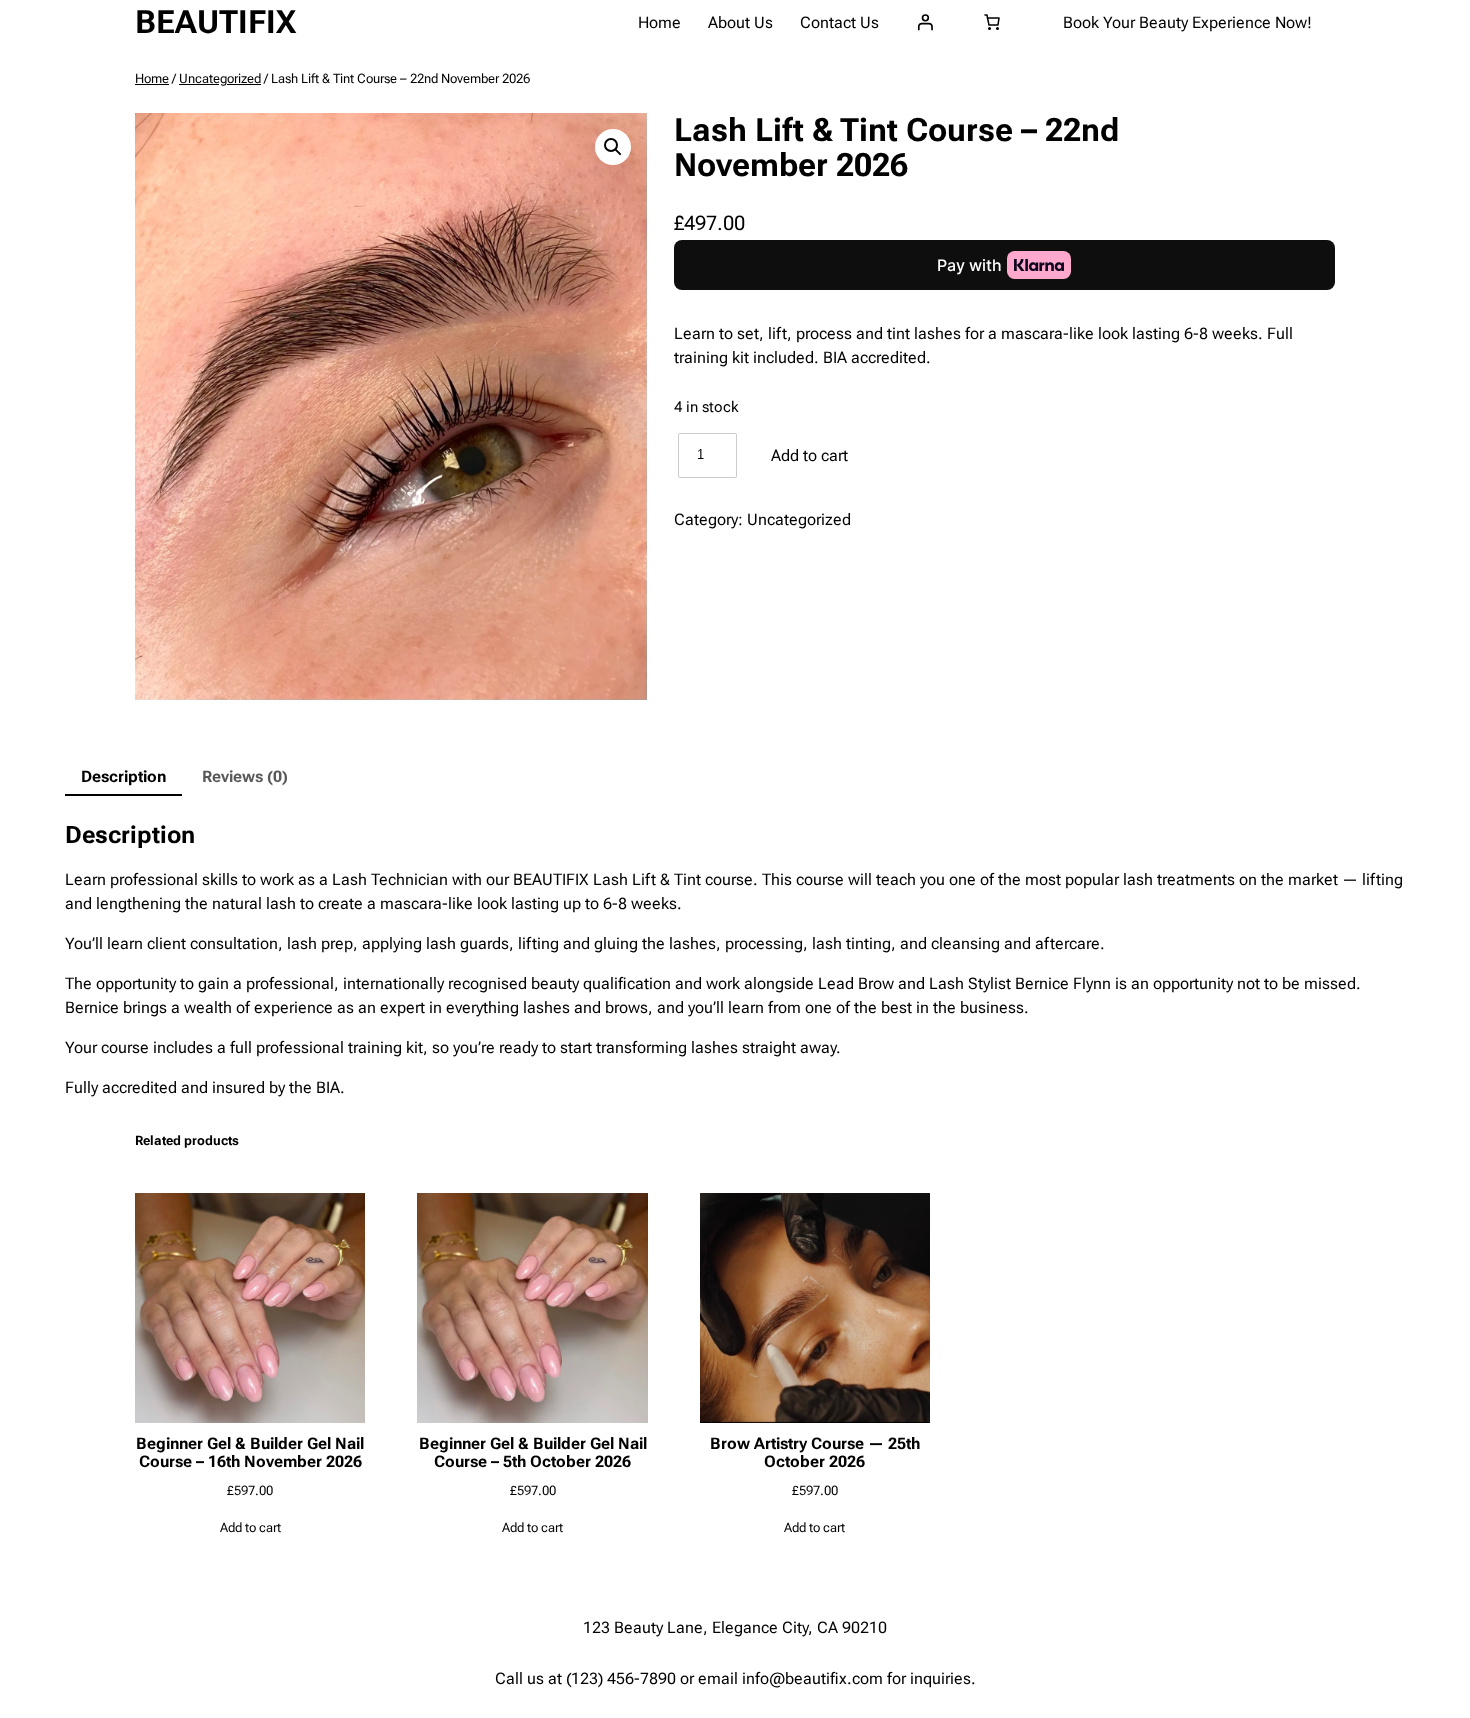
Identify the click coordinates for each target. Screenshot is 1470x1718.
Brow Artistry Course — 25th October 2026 (815, 1452)
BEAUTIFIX (215, 22)
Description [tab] (123, 776)
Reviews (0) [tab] (245, 776)
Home (152, 78)
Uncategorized (220, 78)
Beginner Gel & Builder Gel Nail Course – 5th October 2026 (533, 1452)
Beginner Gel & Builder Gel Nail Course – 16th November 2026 (250, 1452)
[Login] (925, 22)
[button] (613, 147)
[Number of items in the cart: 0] (992, 22)
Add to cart (809, 455)
